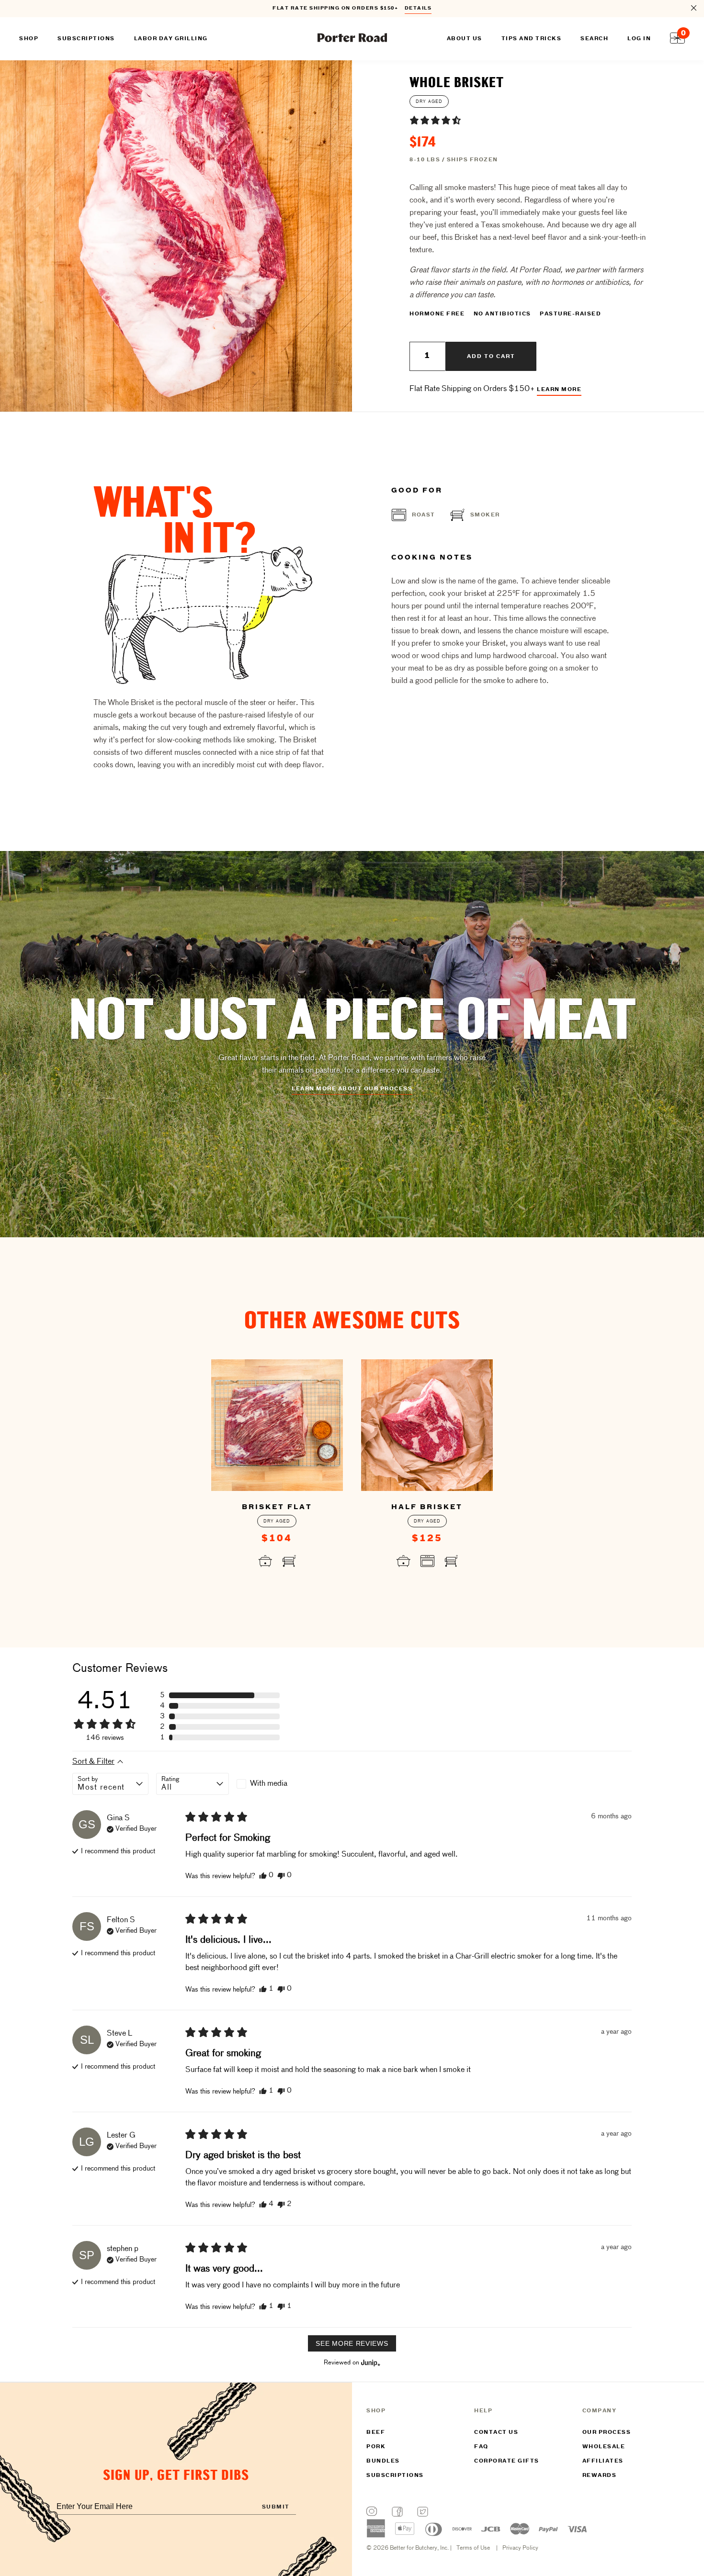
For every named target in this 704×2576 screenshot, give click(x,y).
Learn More (559, 390)
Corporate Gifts (507, 2461)
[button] (435, 120)
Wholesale (604, 2447)
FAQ (481, 2447)
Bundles (383, 2461)
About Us (465, 39)
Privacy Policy (520, 2548)
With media (269, 1784)
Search (594, 39)
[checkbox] (273, 1784)
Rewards (600, 2475)
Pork (376, 2447)
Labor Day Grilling (171, 39)
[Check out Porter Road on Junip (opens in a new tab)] (370, 2363)
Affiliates (603, 2461)
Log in (639, 39)
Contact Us (496, 2432)
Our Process (607, 2432)
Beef (376, 2432)
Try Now (414, 9)
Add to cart (491, 357)
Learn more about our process (352, 1089)
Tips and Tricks (532, 39)
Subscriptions (395, 2475)
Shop (29, 39)
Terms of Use (473, 2548)
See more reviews (352, 2343)
